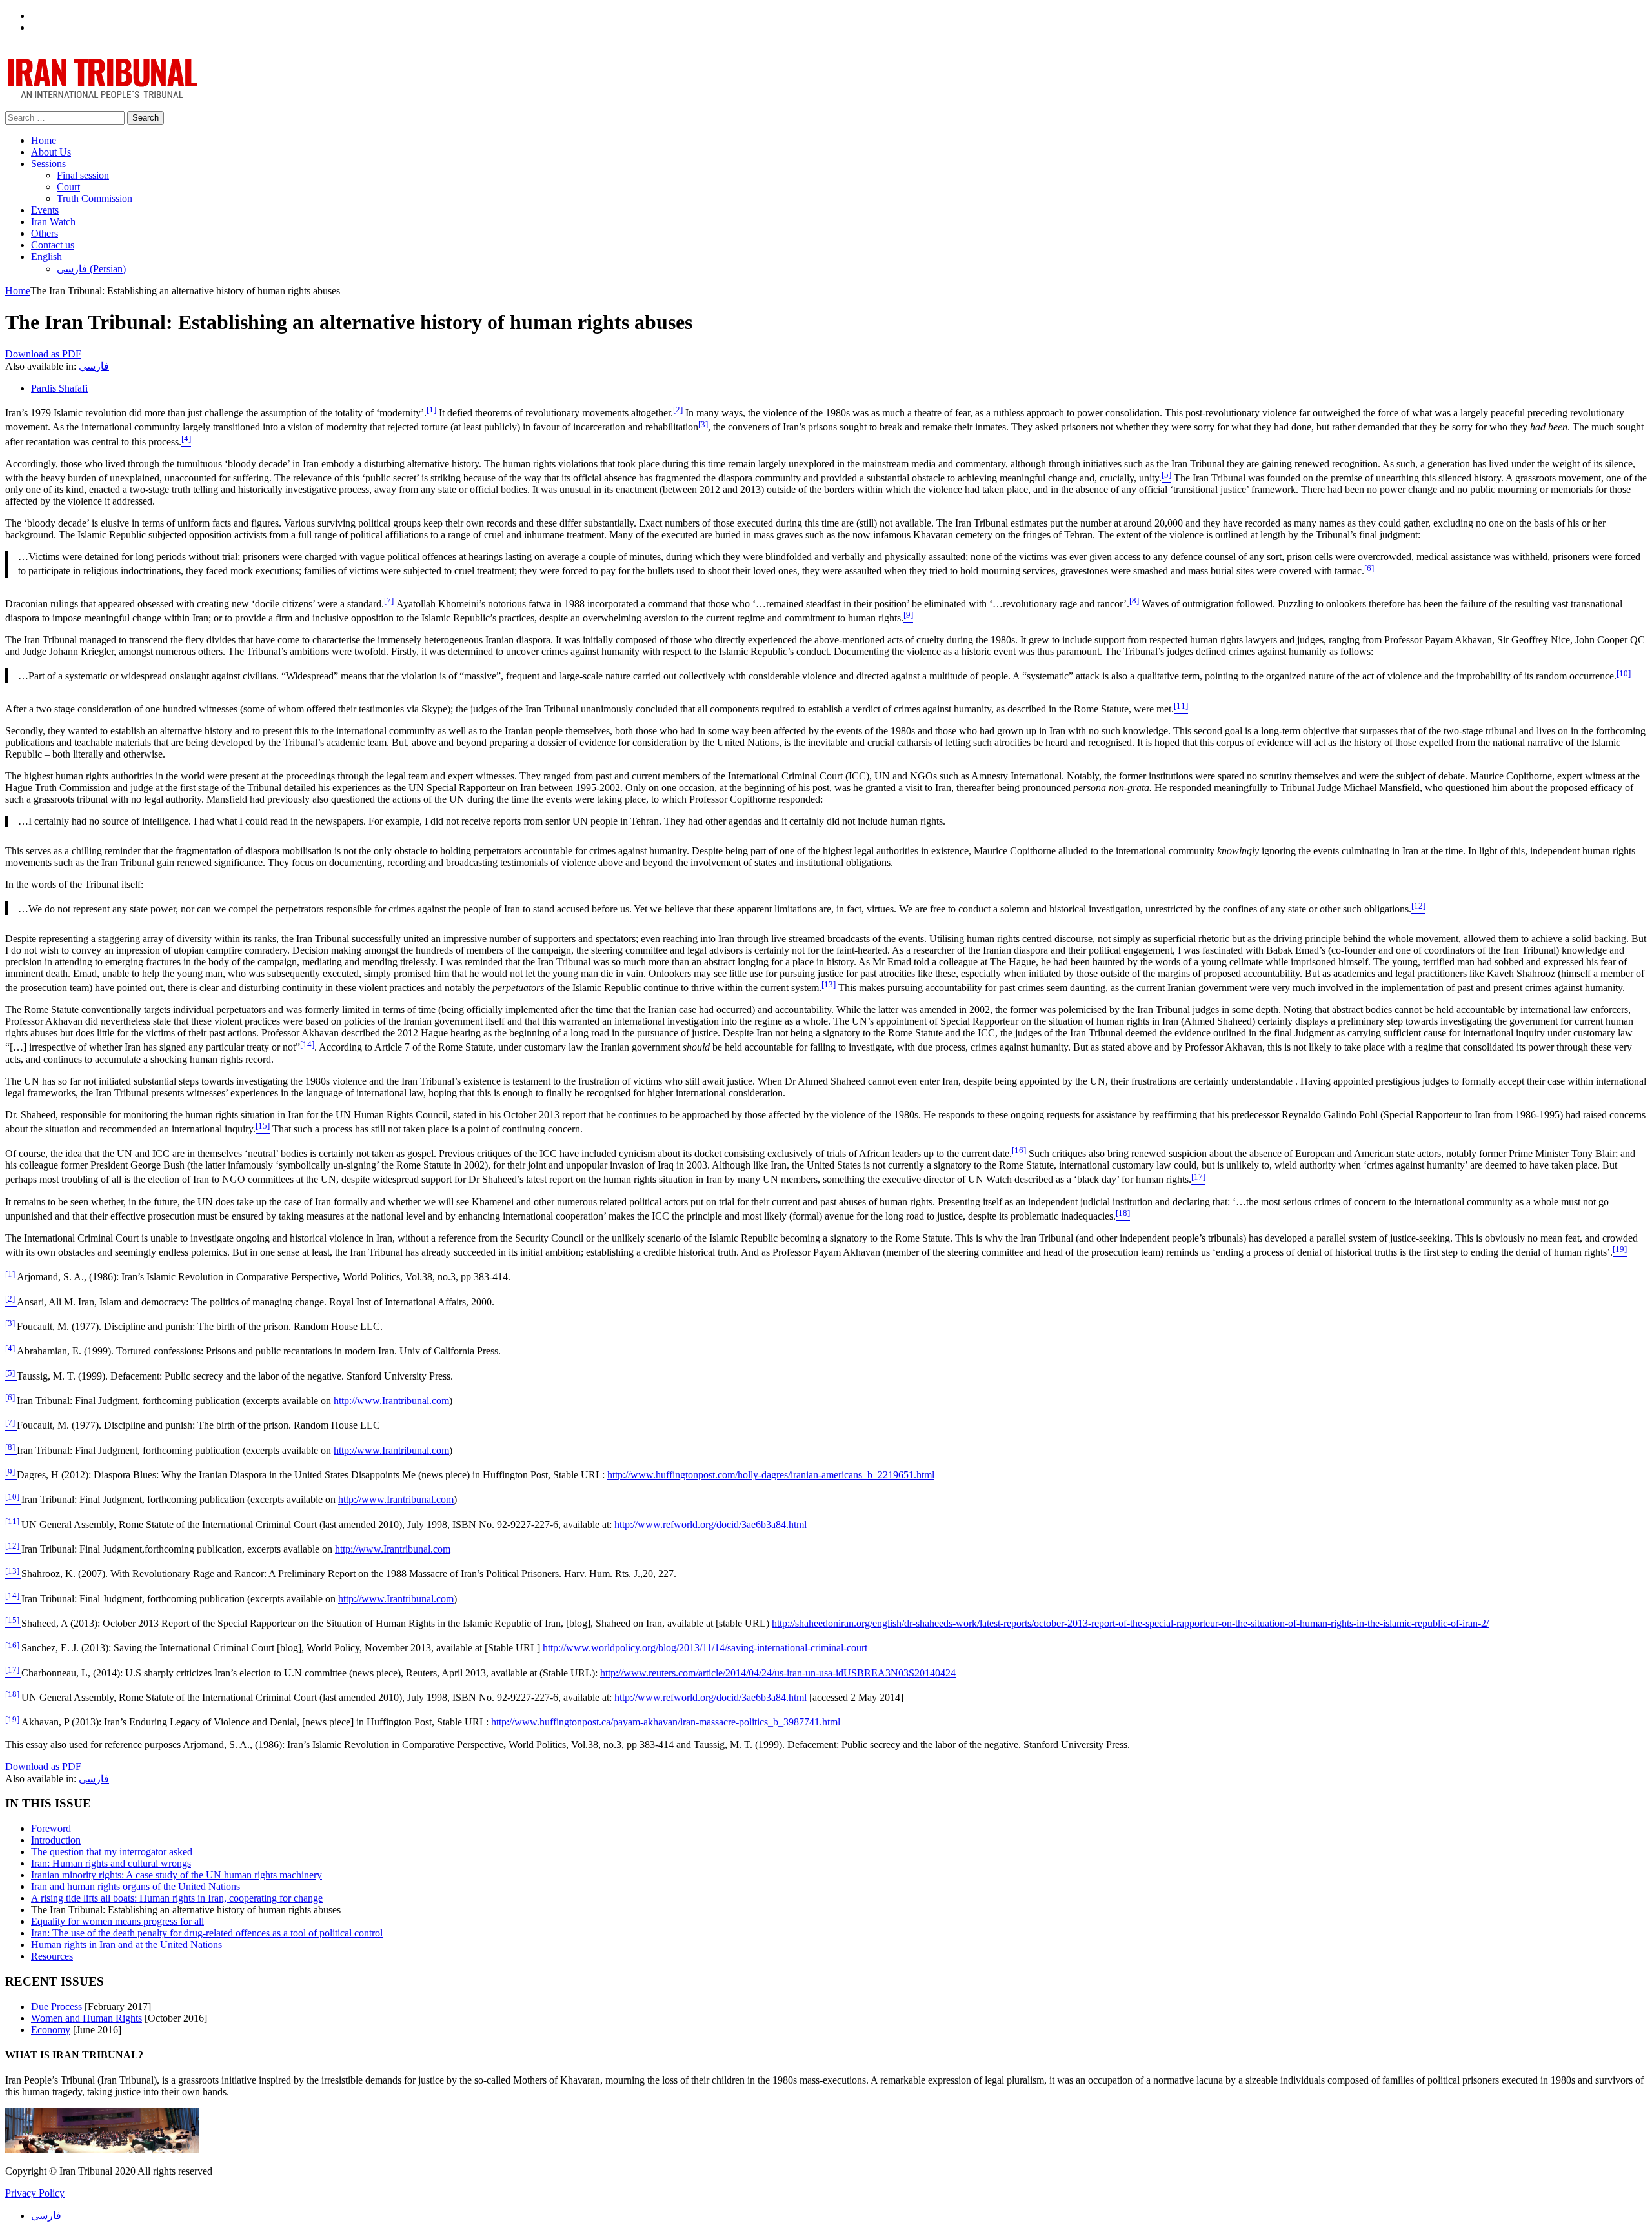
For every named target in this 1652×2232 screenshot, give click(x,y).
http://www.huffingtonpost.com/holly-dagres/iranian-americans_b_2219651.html (771, 1475)
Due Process (56, 2006)
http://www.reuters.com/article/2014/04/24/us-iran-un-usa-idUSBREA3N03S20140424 (778, 1673)
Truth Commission (95, 198)
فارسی (94, 366)
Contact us (53, 245)
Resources (52, 1956)
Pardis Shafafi (59, 388)
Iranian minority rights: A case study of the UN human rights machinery (176, 1875)
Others (45, 233)
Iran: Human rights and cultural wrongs (111, 1863)
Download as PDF (43, 354)
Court (68, 187)
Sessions (48, 164)
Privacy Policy (35, 2193)
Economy (51, 2030)
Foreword (51, 1828)
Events (45, 210)
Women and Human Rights (86, 2018)
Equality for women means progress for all (117, 1921)
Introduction (56, 1840)
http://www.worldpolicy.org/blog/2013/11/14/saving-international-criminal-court (705, 1648)
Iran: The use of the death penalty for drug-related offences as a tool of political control (207, 1933)
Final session (83, 175)
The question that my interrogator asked (112, 1852)
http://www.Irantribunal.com (391, 1401)
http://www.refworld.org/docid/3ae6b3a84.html (710, 1524)
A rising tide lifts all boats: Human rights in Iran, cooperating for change (177, 1898)
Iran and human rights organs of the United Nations (136, 1886)
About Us (51, 152)
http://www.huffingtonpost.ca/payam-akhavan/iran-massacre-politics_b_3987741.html (666, 1723)
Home (44, 140)
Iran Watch (53, 222)
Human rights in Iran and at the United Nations (126, 1945)
